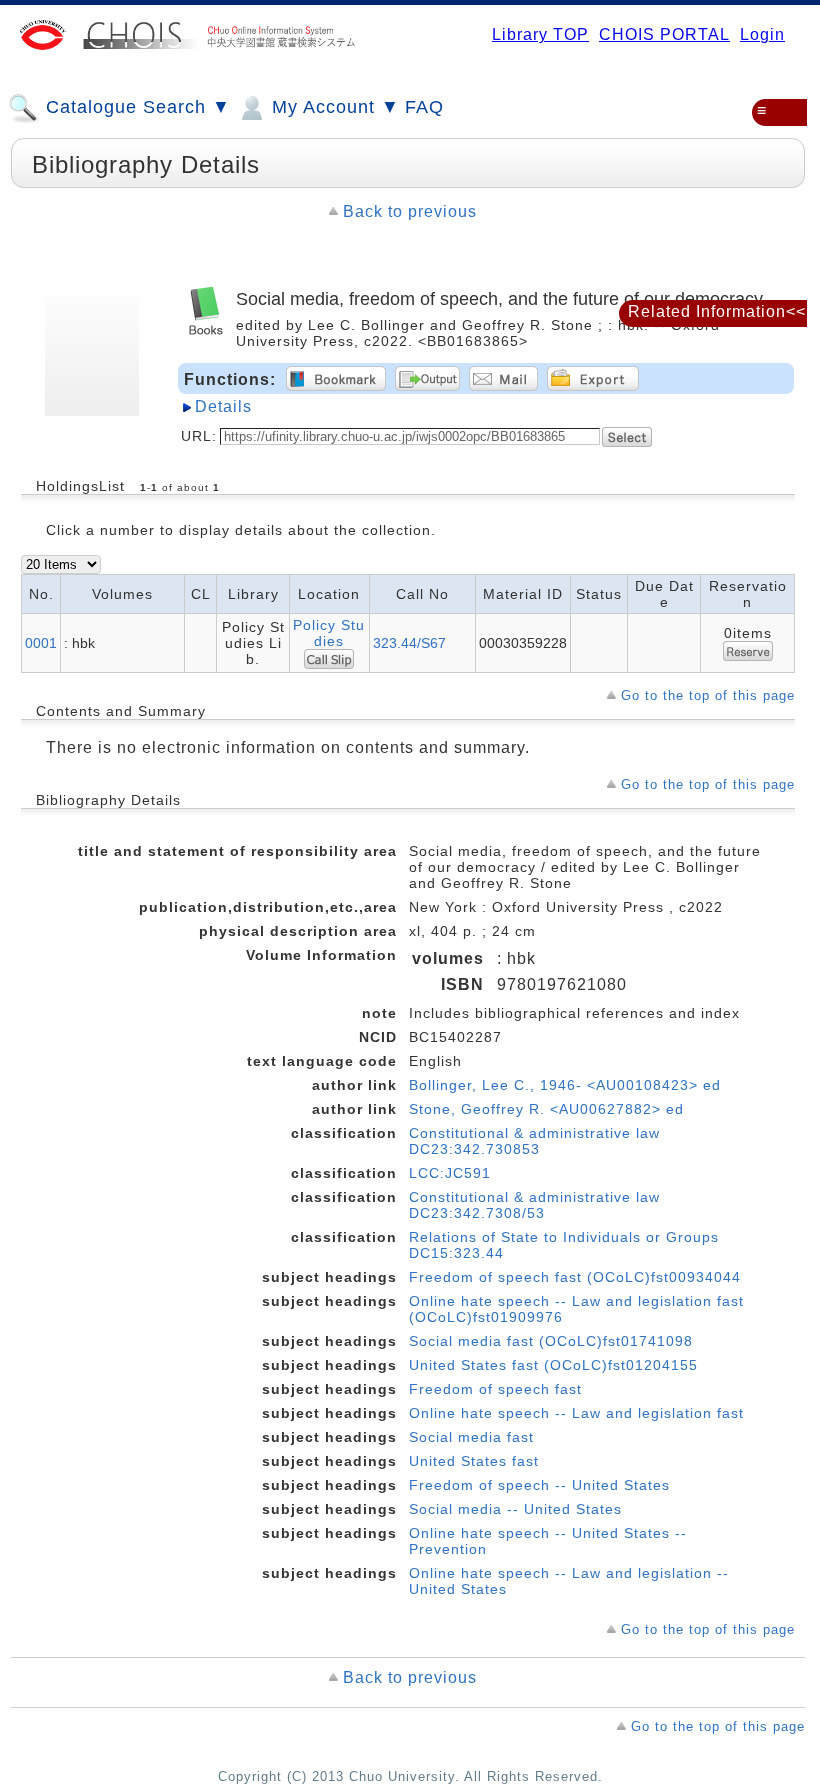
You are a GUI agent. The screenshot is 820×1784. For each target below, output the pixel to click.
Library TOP (540, 34)
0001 (41, 643)
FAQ (424, 107)
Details (223, 406)
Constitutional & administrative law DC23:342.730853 (534, 1141)
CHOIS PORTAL (664, 34)
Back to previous (410, 211)
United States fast (474, 1461)
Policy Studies (329, 633)
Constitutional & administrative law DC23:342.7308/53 (534, 1205)
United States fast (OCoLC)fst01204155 (553, 1365)
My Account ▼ (333, 107)
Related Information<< (717, 311)
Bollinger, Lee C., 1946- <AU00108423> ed (565, 1085)
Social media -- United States (515, 1509)
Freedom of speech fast (495, 1389)
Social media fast (471, 1437)
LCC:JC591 (450, 1173)
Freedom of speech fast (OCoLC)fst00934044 (575, 1277)
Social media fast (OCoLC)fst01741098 (551, 1341)
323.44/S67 (409, 643)
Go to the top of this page (708, 695)
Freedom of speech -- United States (539, 1485)
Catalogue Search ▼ (135, 107)
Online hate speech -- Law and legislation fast (576, 1413)
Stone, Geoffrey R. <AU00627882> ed (546, 1109)
